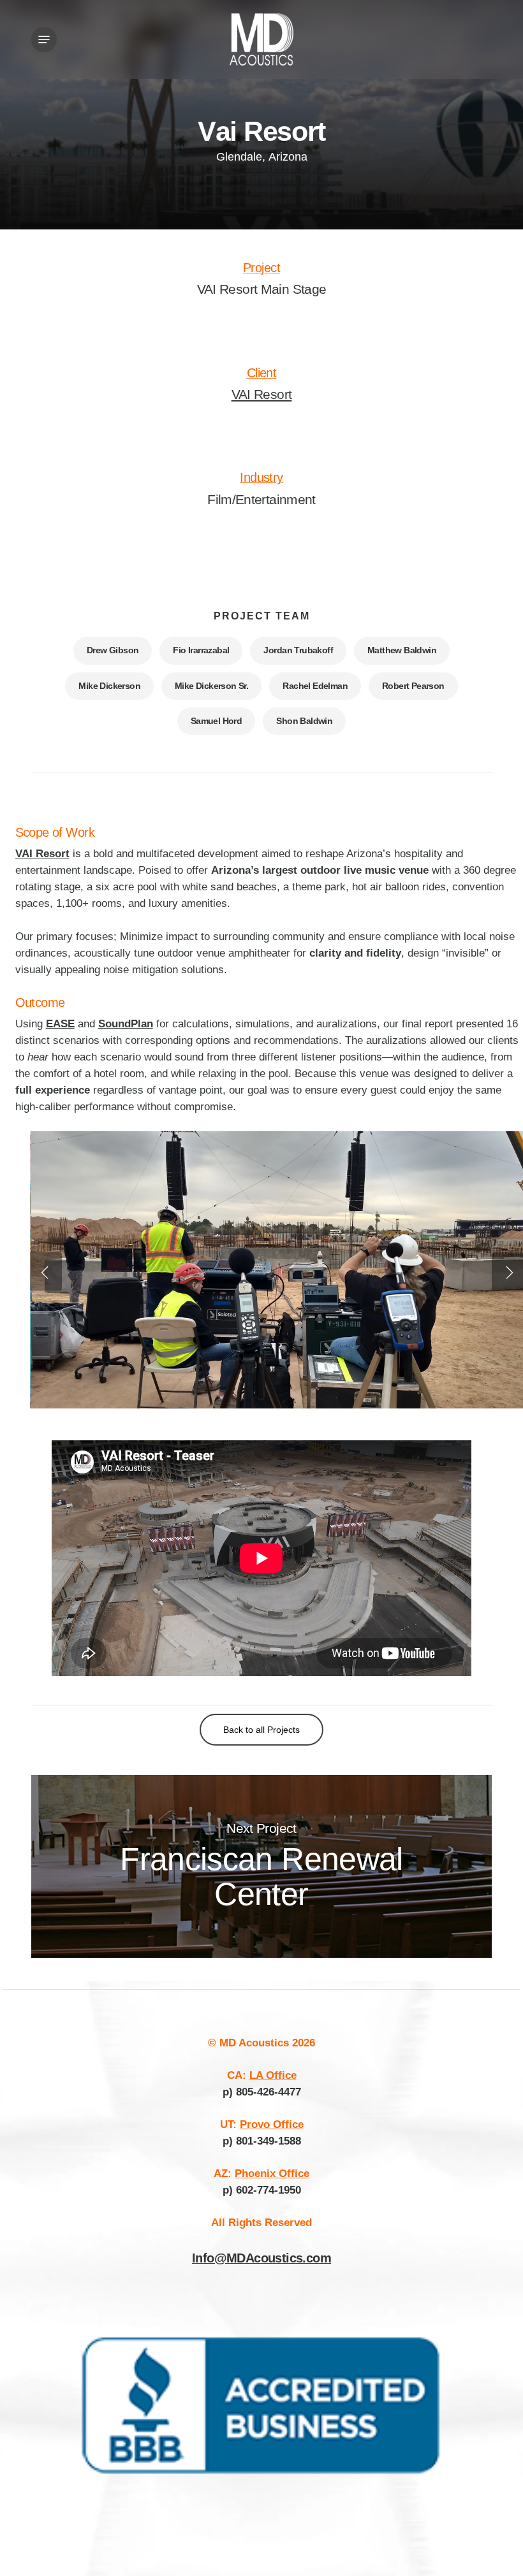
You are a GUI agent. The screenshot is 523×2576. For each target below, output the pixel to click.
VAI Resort (262, 394)
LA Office (273, 2075)
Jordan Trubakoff (298, 650)
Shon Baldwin (304, 721)
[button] (44, 40)
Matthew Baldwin (402, 650)
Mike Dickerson (109, 686)
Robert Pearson (413, 686)
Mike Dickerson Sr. (211, 686)
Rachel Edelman (315, 686)
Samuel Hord (216, 721)
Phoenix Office (272, 2174)
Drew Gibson (113, 650)
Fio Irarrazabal (201, 650)
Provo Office (272, 2124)
